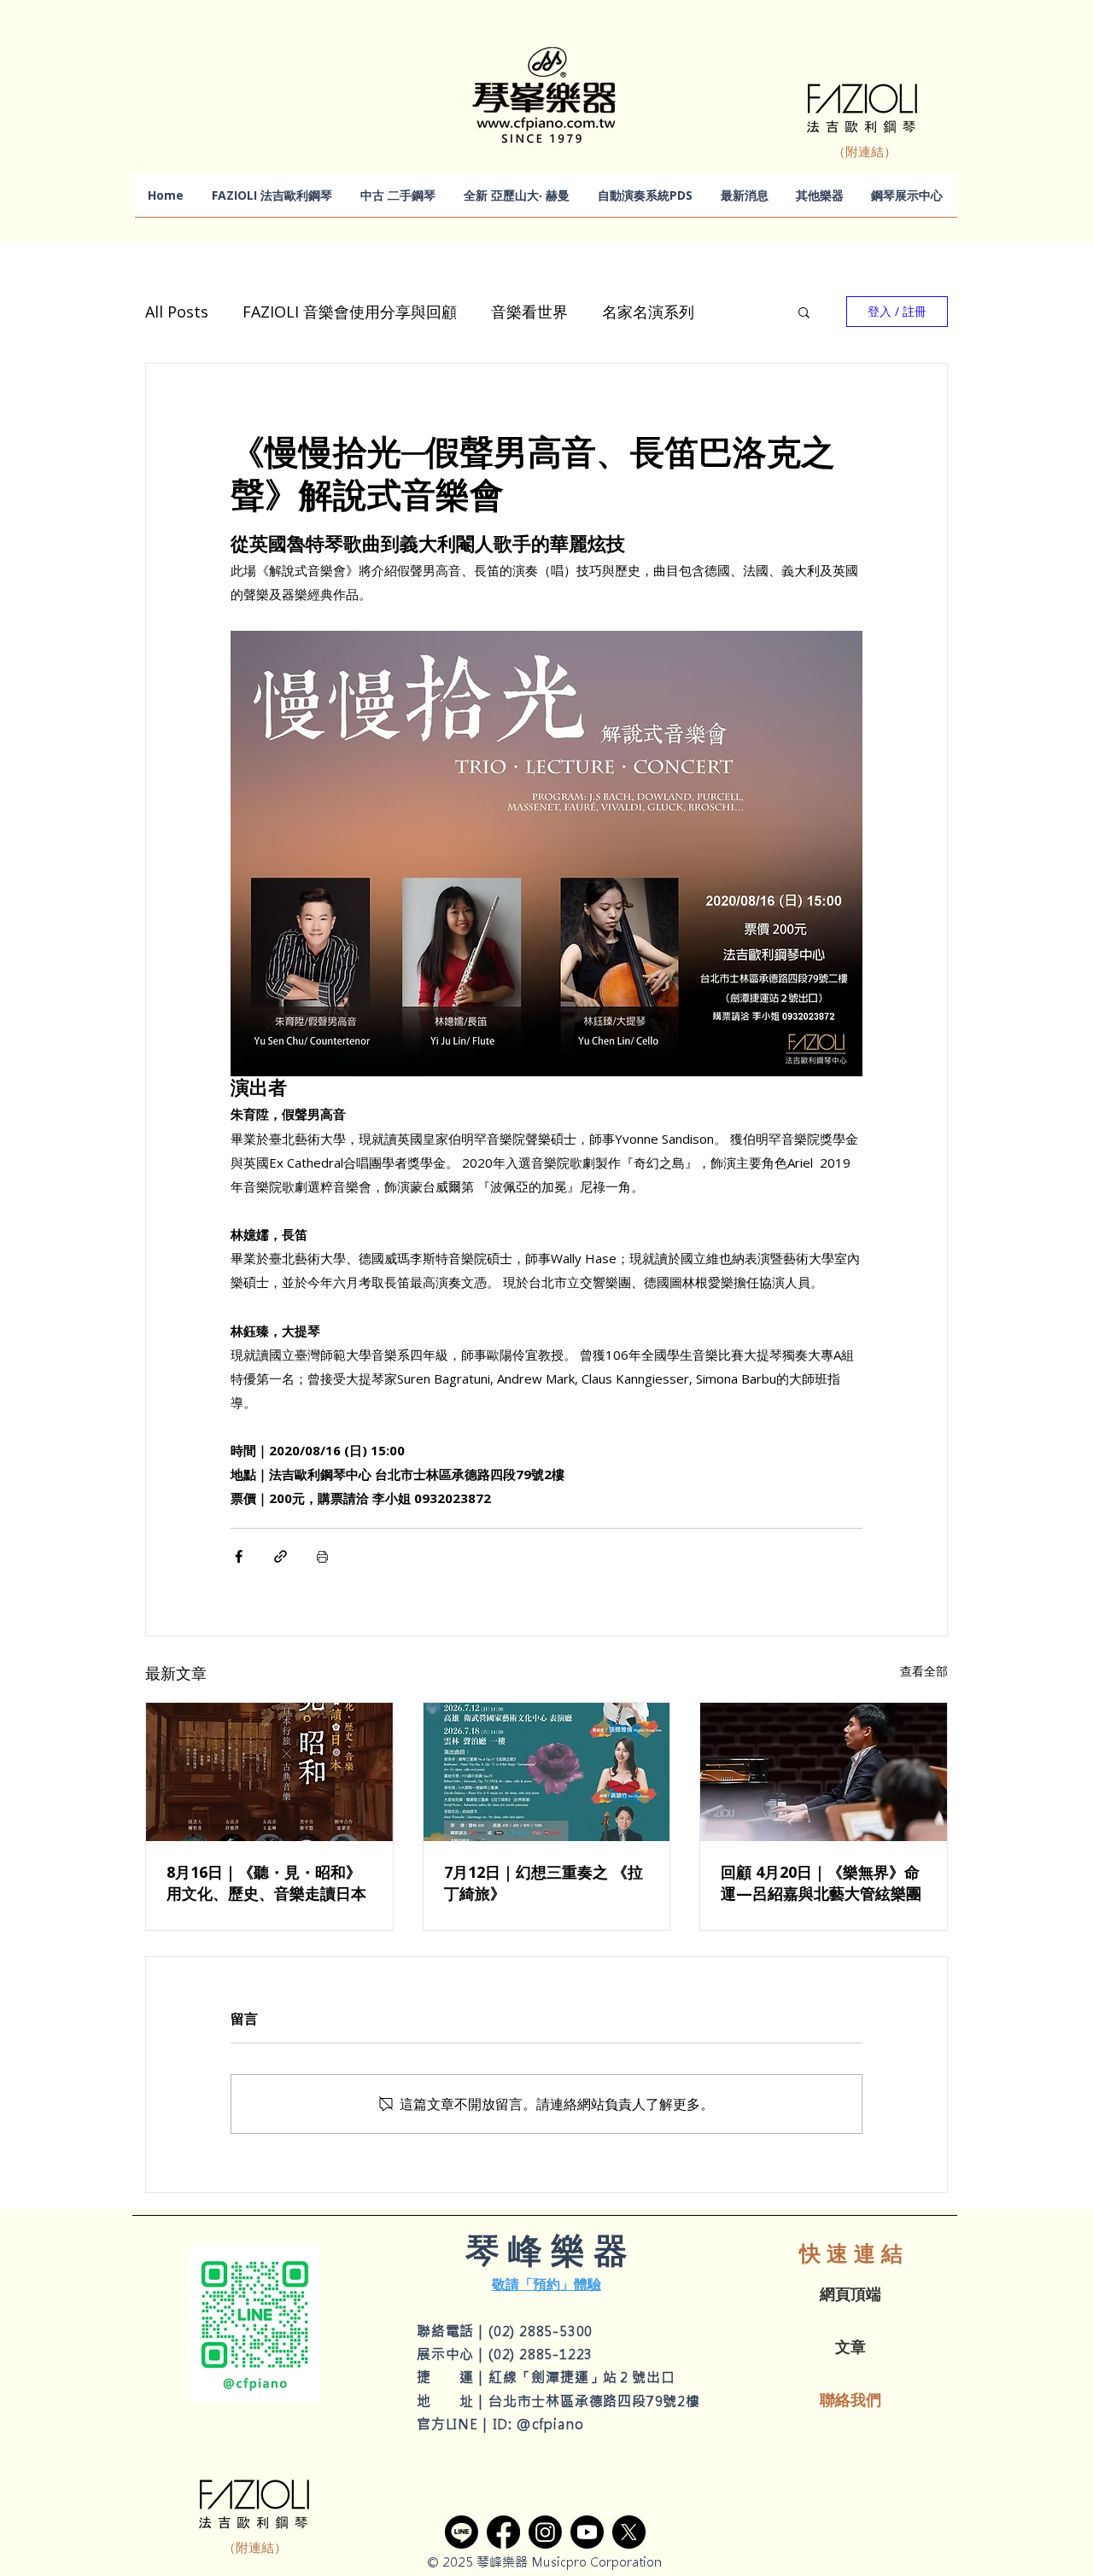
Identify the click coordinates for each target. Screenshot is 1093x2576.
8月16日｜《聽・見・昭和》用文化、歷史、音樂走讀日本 (266, 1882)
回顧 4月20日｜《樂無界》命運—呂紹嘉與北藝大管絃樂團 (821, 1882)
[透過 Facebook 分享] (239, 1556)
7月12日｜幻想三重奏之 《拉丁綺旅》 (544, 1882)
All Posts (177, 312)
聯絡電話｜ (453, 2331)
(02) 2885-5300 (541, 2331)
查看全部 (924, 1671)
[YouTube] (587, 2532)
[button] (804, 312)
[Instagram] (545, 2532)
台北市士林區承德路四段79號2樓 (594, 2401)
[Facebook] (503, 2532)
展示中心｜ (453, 2354)
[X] (629, 2532)
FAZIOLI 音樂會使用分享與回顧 (350, 312)
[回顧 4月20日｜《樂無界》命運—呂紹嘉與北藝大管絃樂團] (824, 1772)
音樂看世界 (529, 312)
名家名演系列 (648, 312)
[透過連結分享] (281, 1556)
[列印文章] (322, 1556)
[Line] (462, 2532)
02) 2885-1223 (543, 2354)
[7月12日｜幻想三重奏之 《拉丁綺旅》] (547, 1772)
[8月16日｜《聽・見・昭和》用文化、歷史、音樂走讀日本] (269, 1772)
